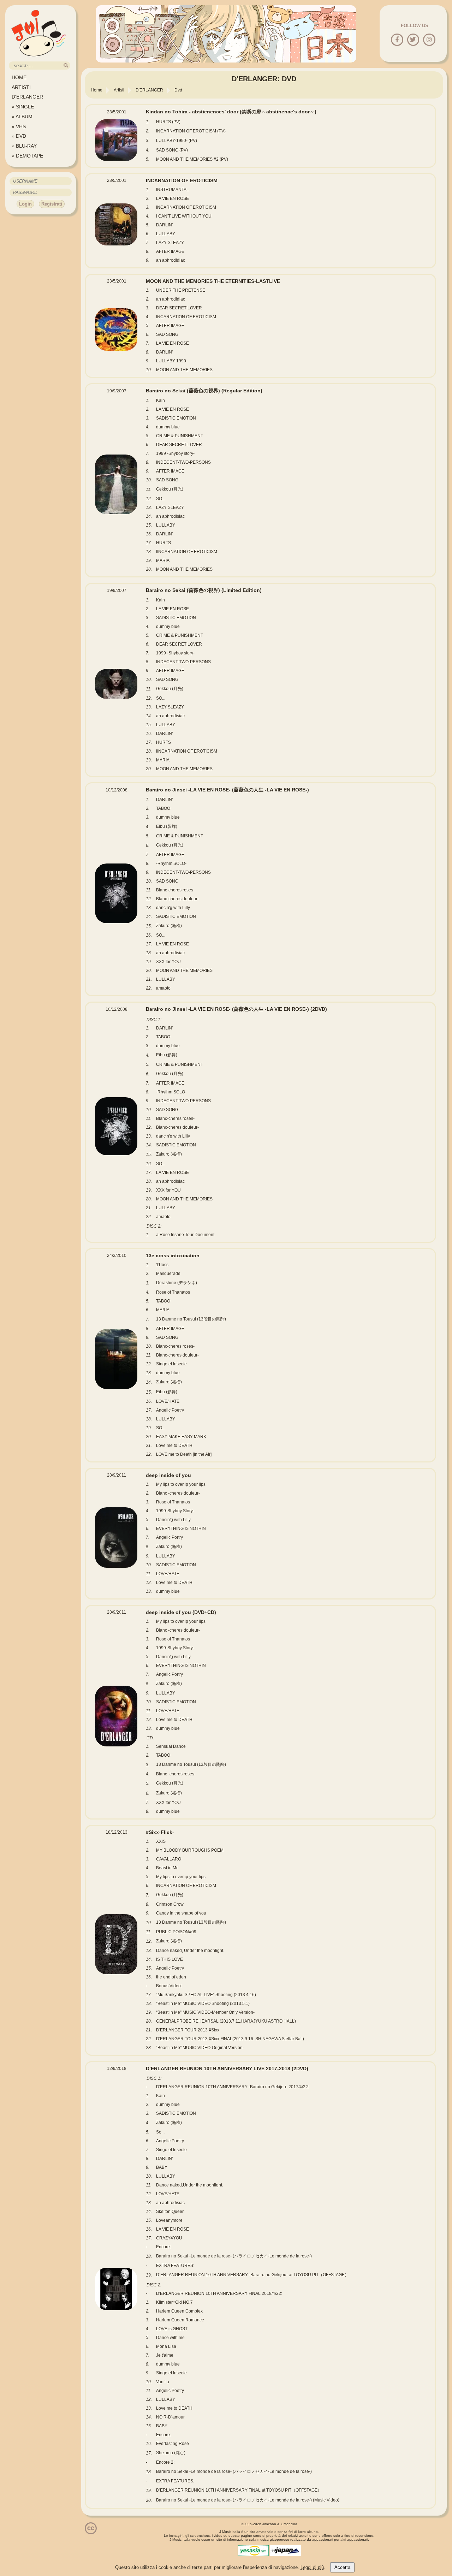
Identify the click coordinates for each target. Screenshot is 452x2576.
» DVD (19, 136)
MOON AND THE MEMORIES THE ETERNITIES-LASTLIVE (213, 281)
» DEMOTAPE (27, 156)
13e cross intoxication (173, 1256)
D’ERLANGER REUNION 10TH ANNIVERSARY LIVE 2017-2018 (227, 2068)
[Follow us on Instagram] (429, 40)
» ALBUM (22, 117)
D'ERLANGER (27, 97)
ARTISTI (21, 87)
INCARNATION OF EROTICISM (182, 180)
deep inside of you (168, 1475)
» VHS (19, 126)
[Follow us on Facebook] (397, 40)
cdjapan (285, 2551)
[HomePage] (39, 59)
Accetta (342, 2567)
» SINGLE (23, 107)
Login (25, 204)
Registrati (52, 204)
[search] (66, 66)
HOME (19, 77)
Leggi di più (312, 2567)
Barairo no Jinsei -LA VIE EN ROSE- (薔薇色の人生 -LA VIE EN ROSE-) (227, 790)
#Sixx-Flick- (160, 1832)
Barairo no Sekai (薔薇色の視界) (204, 391)
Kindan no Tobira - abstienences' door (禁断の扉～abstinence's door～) (231, 112)
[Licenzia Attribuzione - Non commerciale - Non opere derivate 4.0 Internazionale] (91, 2532)
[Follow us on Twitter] (413, 40)
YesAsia (253, 2551)
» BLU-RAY (24, 146)
